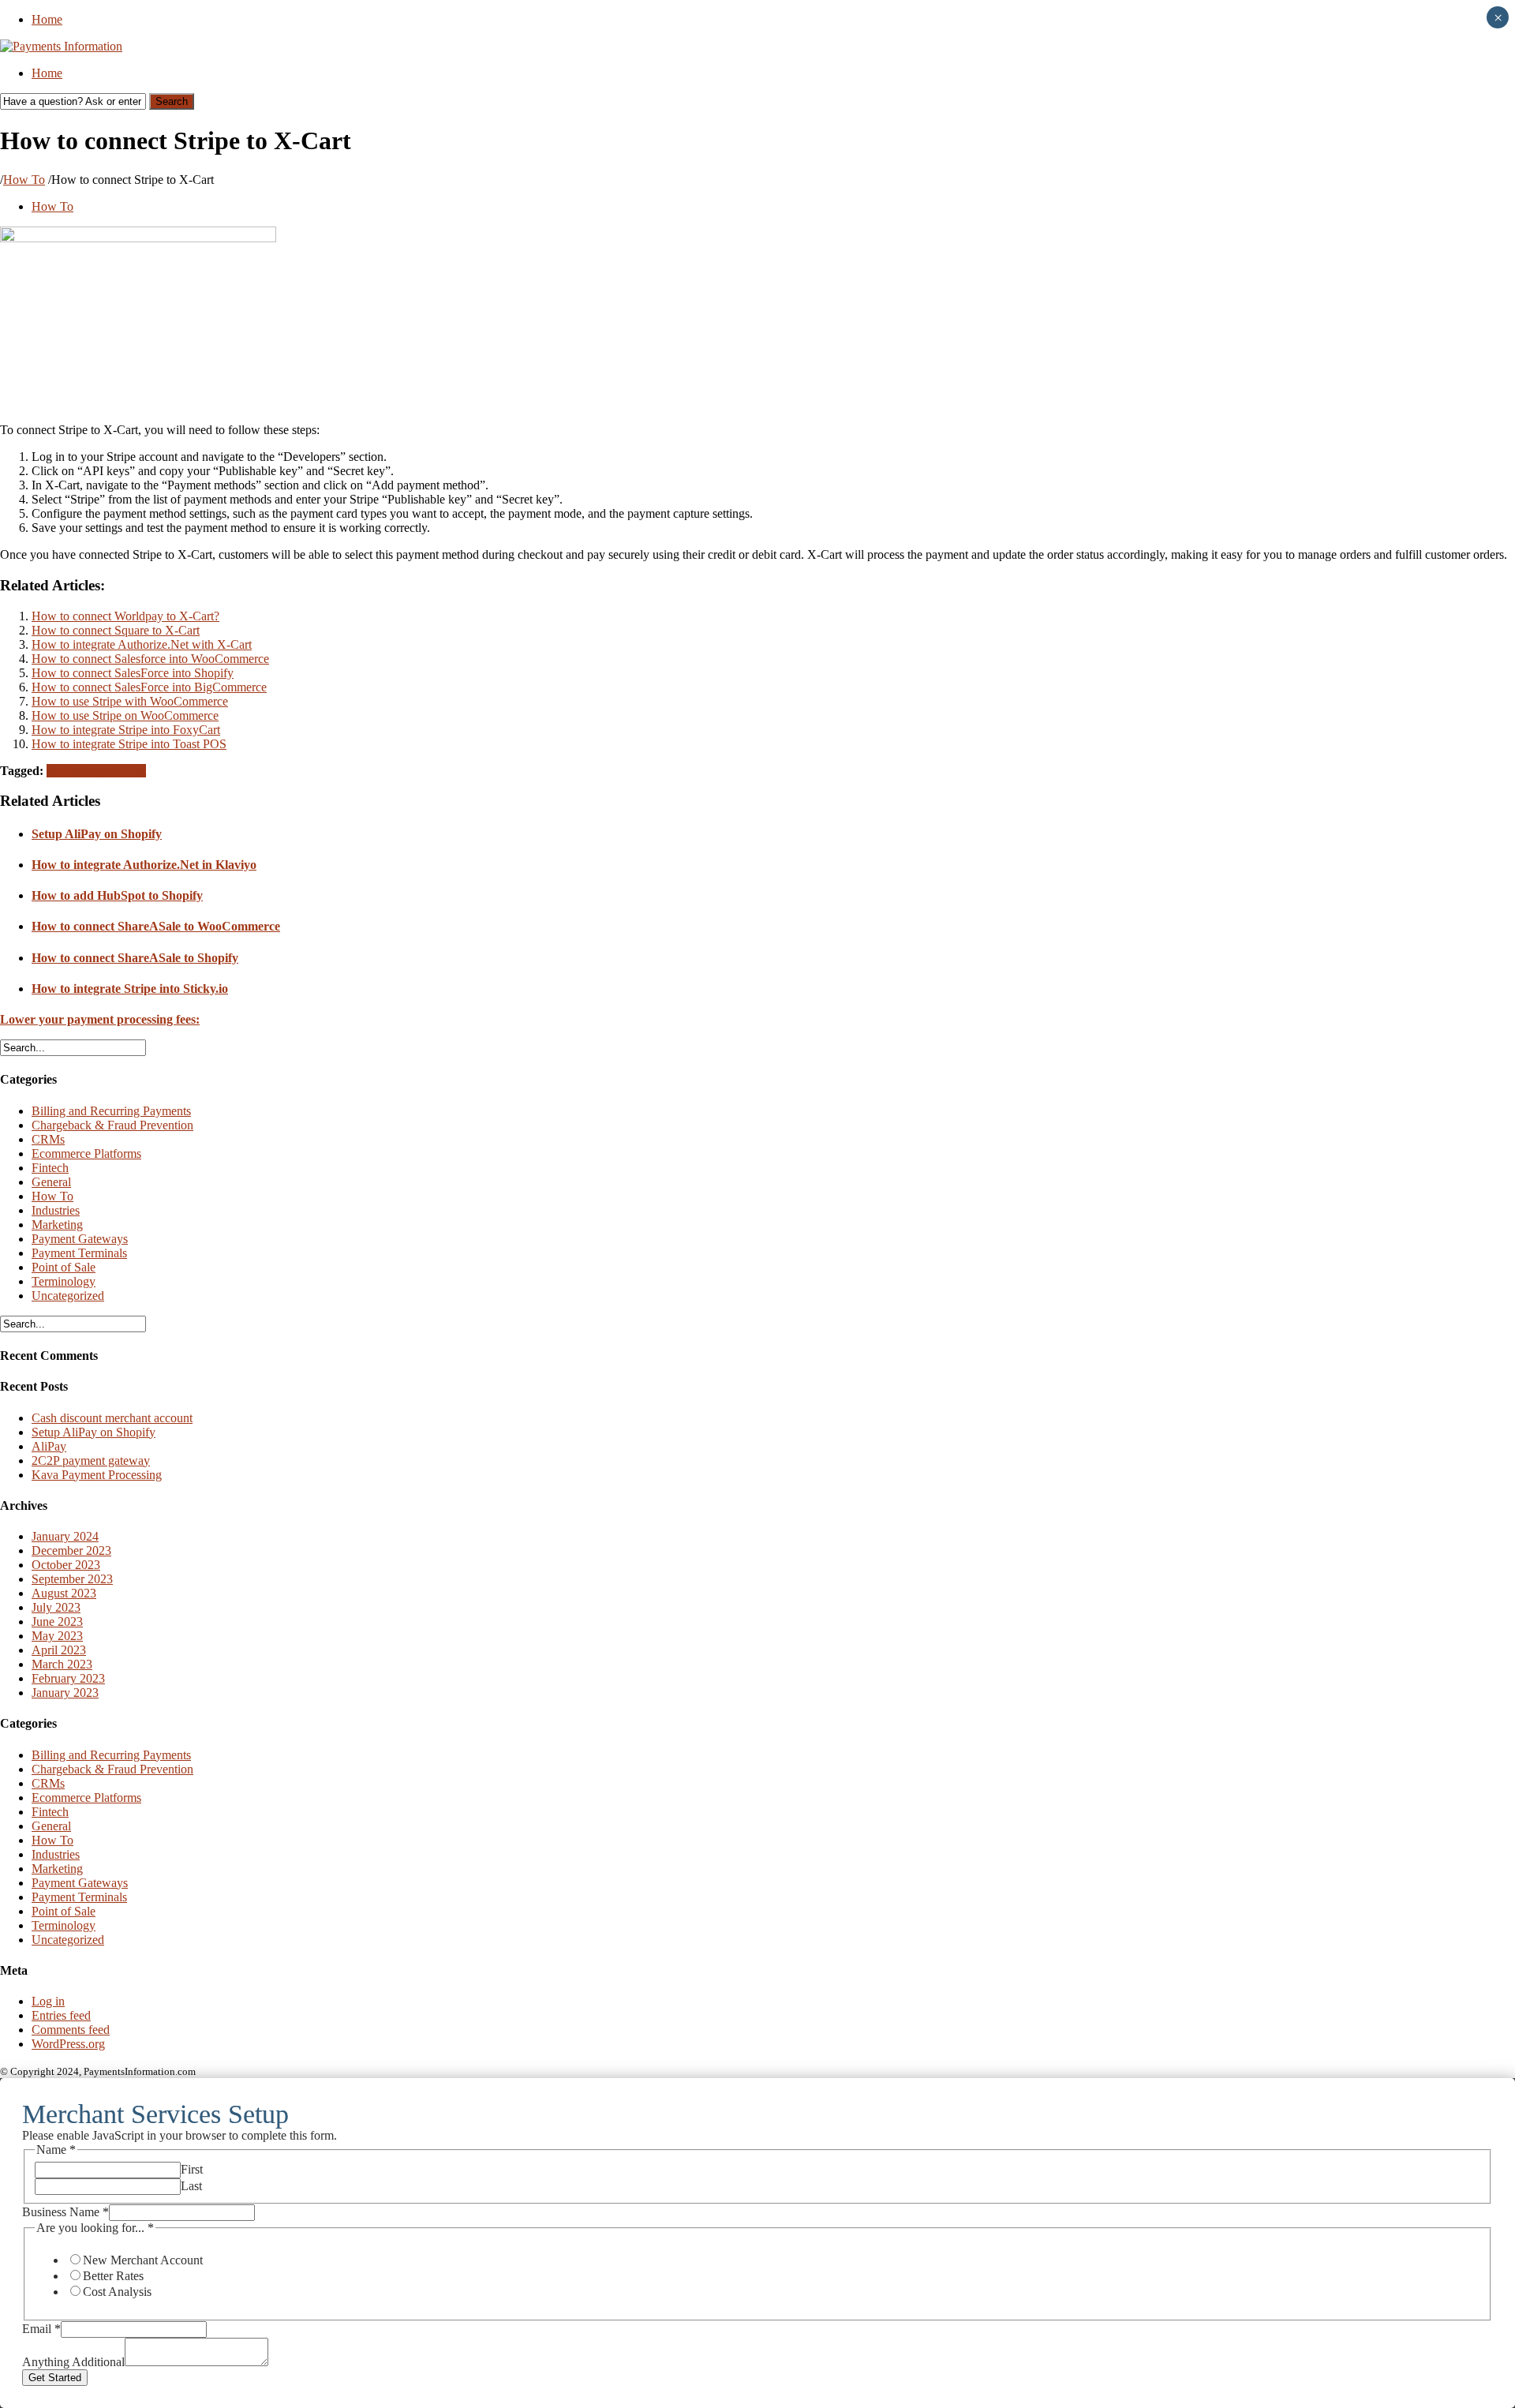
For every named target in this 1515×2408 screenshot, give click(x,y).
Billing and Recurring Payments (111, 1111)
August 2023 (64, 1593)
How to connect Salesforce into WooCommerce (150, 659)
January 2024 (65, 1536)
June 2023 (57, 1622)
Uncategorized (68, 1296)
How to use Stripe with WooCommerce (130, 701)
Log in (48, 2001)
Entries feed (61, 2015)
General (51, 1182)
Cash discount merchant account (112, 1418)
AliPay (49, 1446)
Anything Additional (73, 2362)
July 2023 (56, 1607)
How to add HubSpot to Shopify (117, 895)
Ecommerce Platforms (86, 1153)
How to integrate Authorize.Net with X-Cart (142, 644)
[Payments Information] (61, 46)
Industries (56, 1210)
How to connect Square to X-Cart (116, 630)
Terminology (64, 1281)
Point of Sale (64, 1267)
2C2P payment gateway (91, 1461)
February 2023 (68, 1678)
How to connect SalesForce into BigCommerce (149, 687)
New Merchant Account (143, 2260)
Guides (64, 771)
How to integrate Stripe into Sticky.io (130, 989)
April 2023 (59, 1650)
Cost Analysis (117, 2292)
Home (47, 19)
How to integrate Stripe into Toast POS (129, 744)
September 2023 (72, 1579)
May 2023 (57, 1636)
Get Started (55, 2378)
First (192, 2169)
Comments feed (71, 2030)
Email (41, 2329)
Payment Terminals (79, 1253)
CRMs (48, 1139)
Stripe (97, 771)
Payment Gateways (80, 1239)
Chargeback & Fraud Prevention (112, 1125)
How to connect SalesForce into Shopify (133, 673)
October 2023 (66, 1565)
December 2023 (71, 1550)
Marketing (57, 1225)
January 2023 (65, 1693)
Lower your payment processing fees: (100, 1019)
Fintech (50, 1168)
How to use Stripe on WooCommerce (125, 715)
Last (191, 2186)
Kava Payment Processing (97, 1475)
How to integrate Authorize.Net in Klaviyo (144, 865)
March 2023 (62, 1664)
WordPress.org (68, 2044)
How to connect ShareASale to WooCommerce (156, 926)
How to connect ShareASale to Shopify (135, 958)
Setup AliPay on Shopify (97, 834)
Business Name (65, 2212)
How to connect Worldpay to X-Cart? (125, 616)
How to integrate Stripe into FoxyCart (126, 730)
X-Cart (129, 771)
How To (24, 180)
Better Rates (113, 2276)
